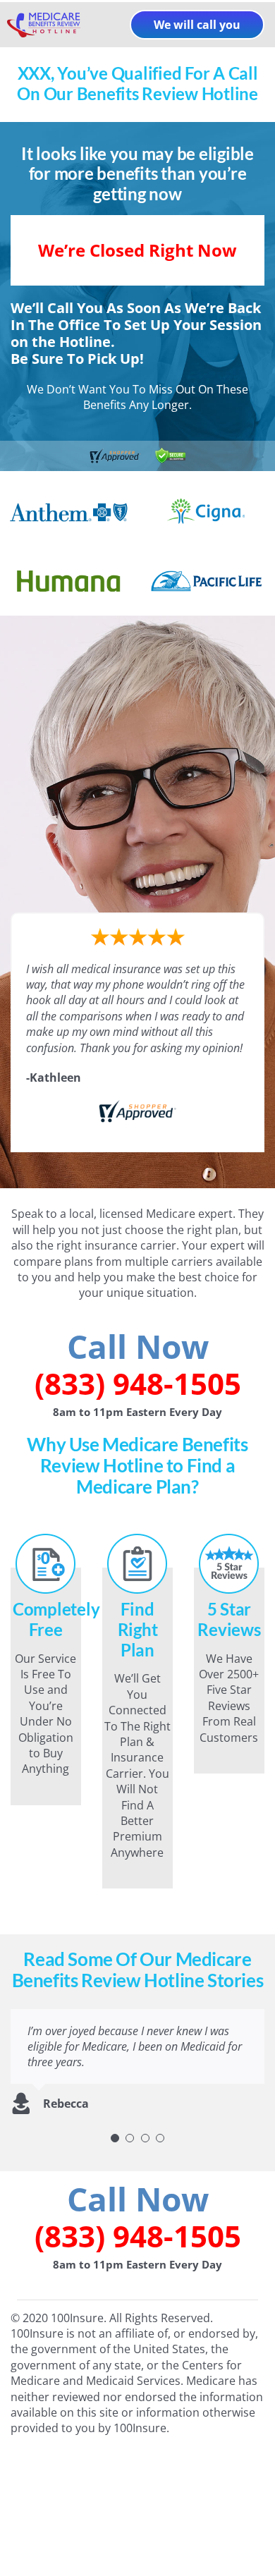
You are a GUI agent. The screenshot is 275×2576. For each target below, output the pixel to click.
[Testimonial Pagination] (115, 2138)
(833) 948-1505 (138, 1383)
